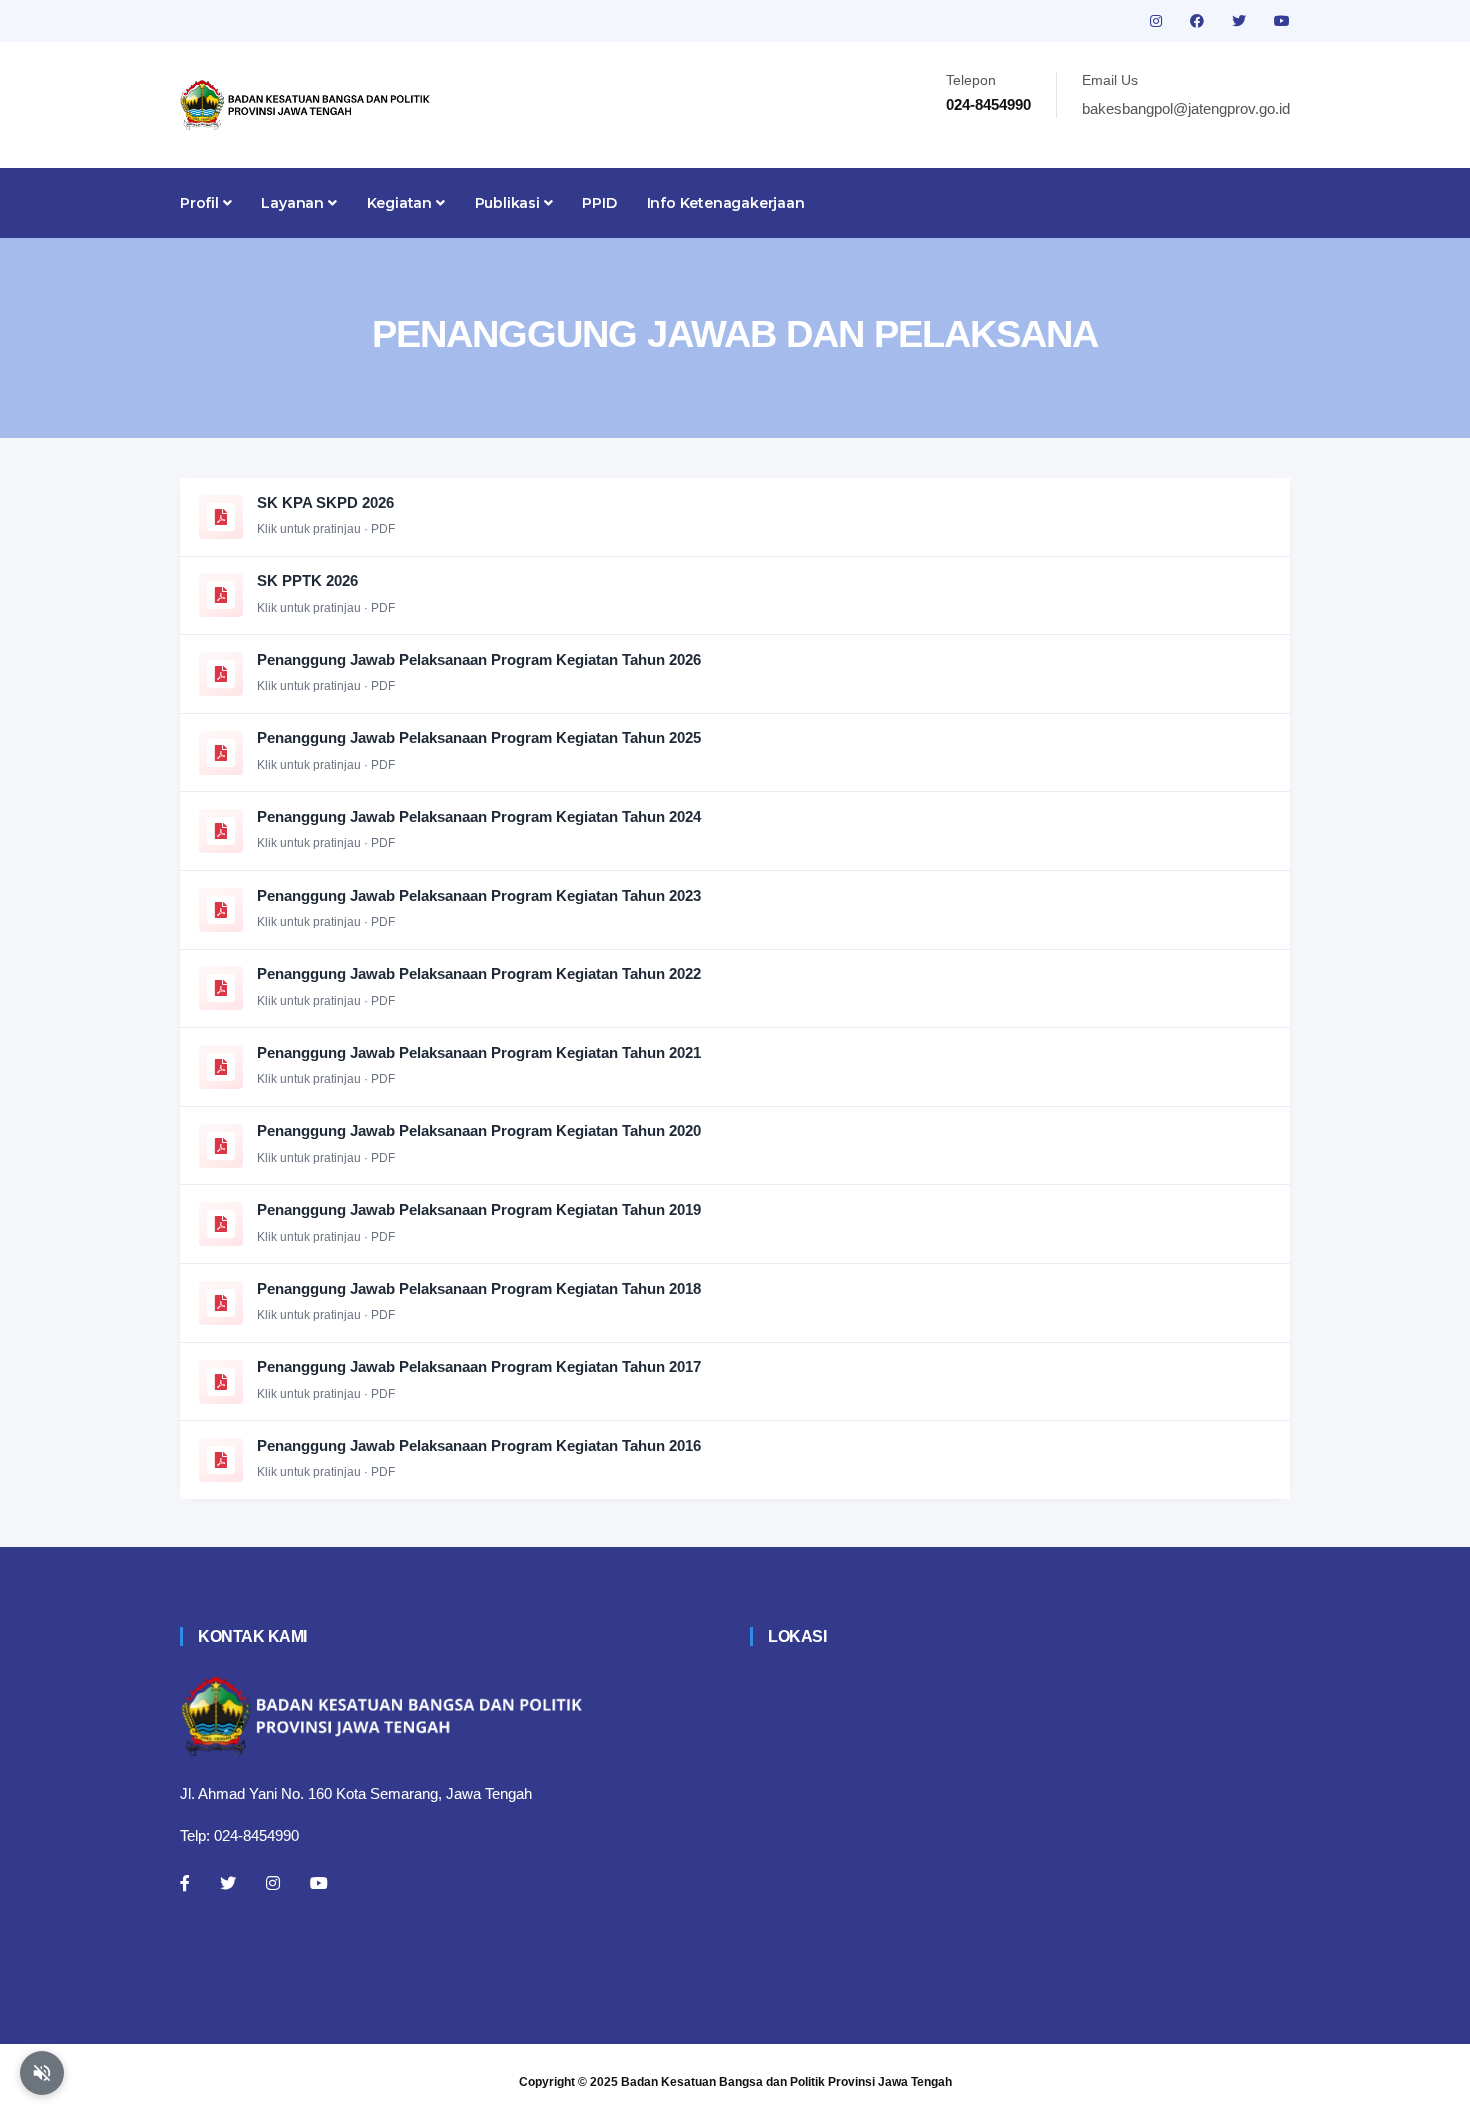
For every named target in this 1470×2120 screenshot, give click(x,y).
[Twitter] (228, 1883)
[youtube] (1282, 21)
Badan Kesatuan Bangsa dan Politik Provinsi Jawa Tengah (786, 2082)
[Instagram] (273, 1883)
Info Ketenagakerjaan (726, 203)
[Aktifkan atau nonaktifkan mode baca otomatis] (42, 2073)
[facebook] (1199, 21)
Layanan (294, 203)
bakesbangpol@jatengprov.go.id (1186, 108)
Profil (201, 203)
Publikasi (509, 203)
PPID (599, 203)
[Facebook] (185, 1883)
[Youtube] (319, 1883)
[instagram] (1158, 21)
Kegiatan (401, 203)
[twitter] (1241, 21)
